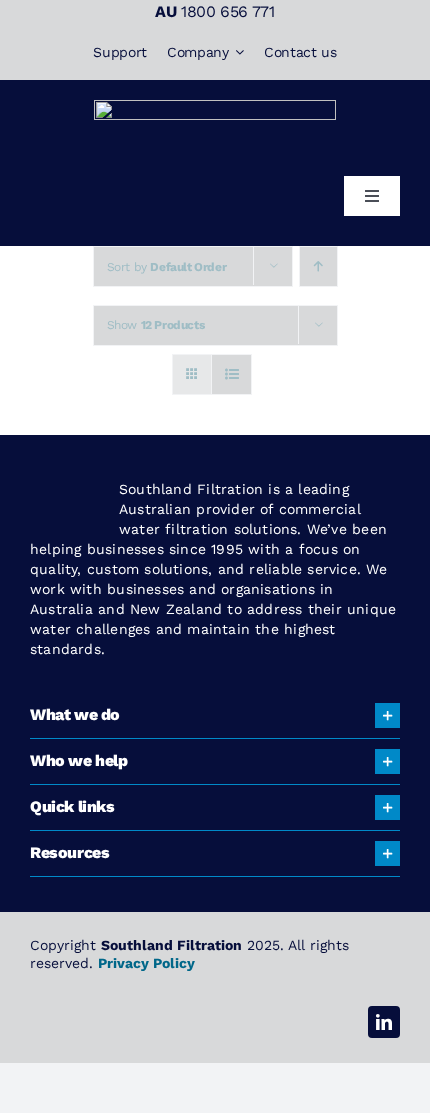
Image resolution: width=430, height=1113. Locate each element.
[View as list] (231, 374)
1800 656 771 (227, 11)
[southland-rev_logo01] (215, 107)
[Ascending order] (318, 266)
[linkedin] (384, 1022)
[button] (215, 715)
